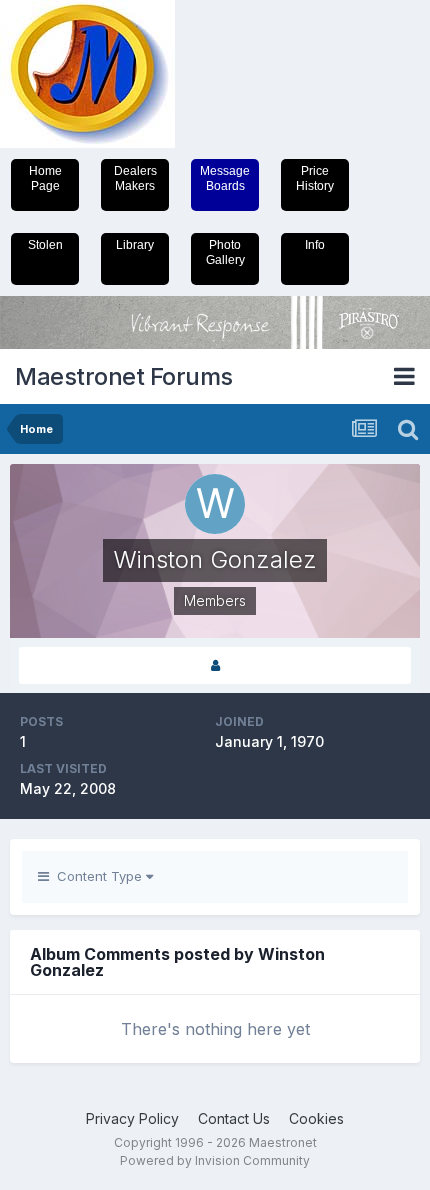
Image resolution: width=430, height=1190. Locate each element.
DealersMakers (135, 178)
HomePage (45, 178)
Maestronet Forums (124, 376)
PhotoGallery (225, 252)
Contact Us (234, 1118)
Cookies (316, 1118)
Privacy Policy (132, 1118)
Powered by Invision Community (215, 1160)
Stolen (45, 245)
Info (315, 245)
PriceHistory (315, 178)
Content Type (97, 876)
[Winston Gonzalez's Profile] (215, 665)
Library (135, 245)
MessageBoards (225, 178)
